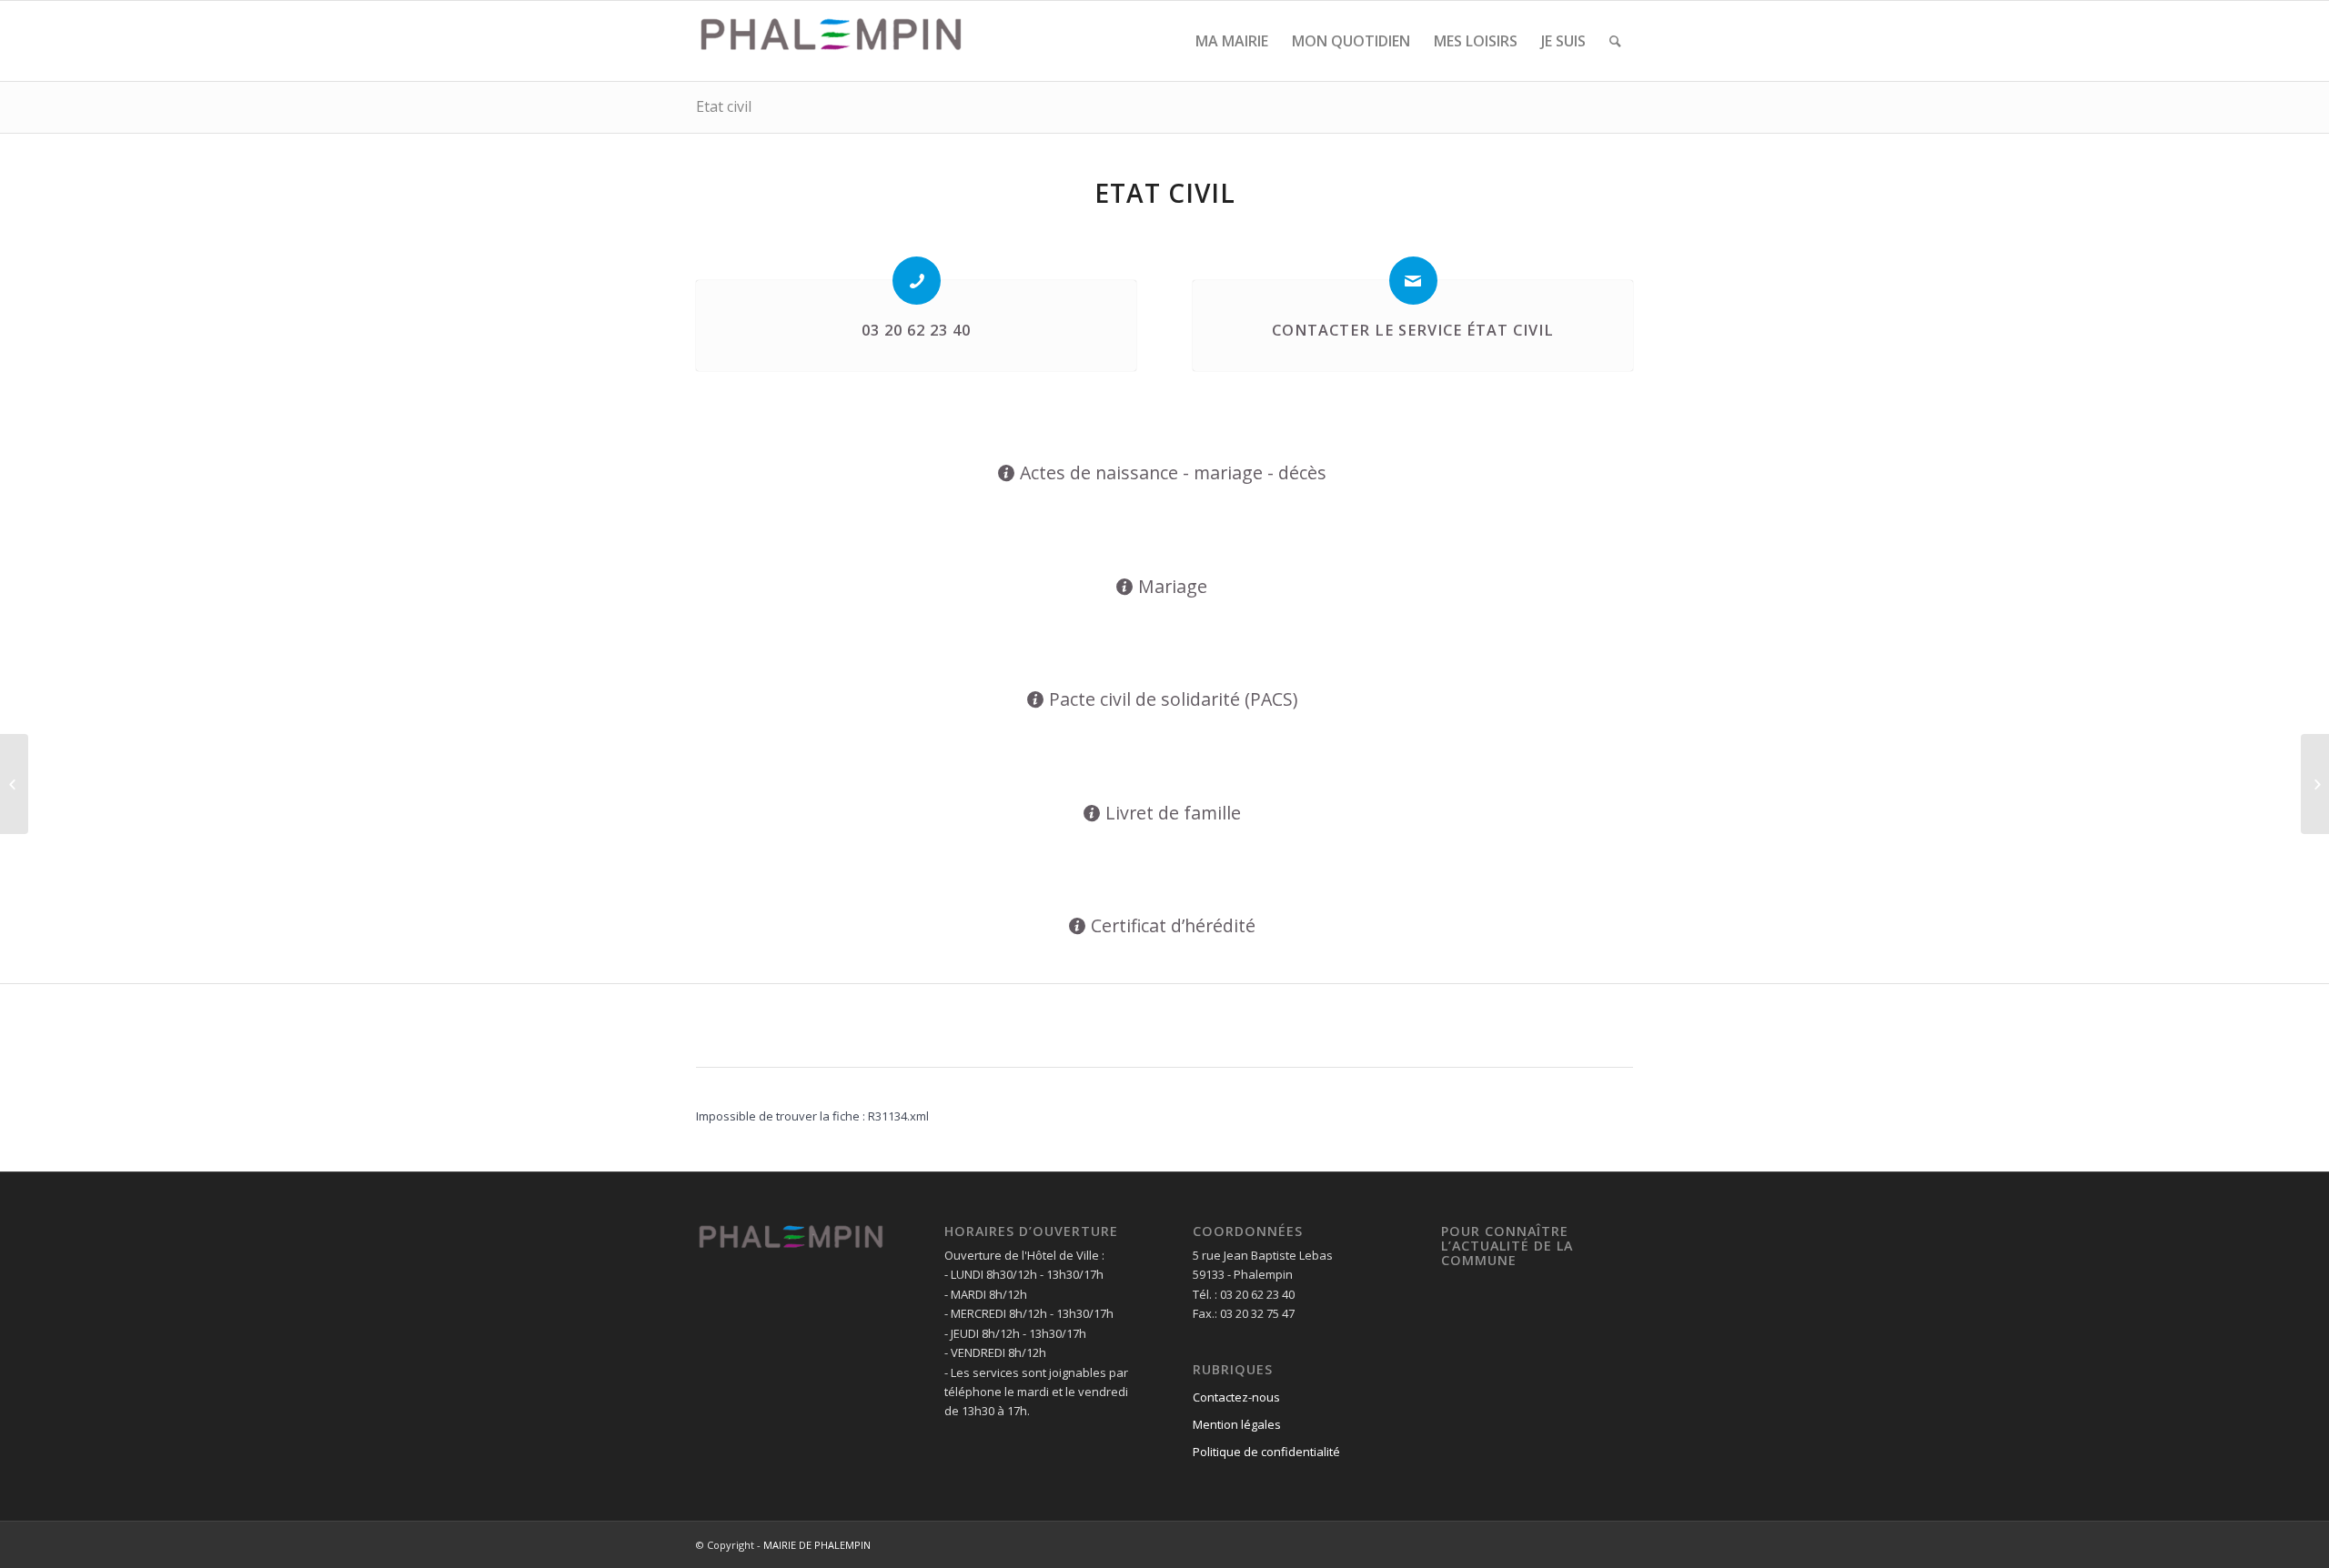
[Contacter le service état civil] (1413, 281)
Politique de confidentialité (1266, 1452)
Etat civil (724, 106)
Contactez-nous (1236, 1397)
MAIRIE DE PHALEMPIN (817, 1545)
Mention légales (1237, 1424)
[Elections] (14, 784)
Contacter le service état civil (1413, 330)
